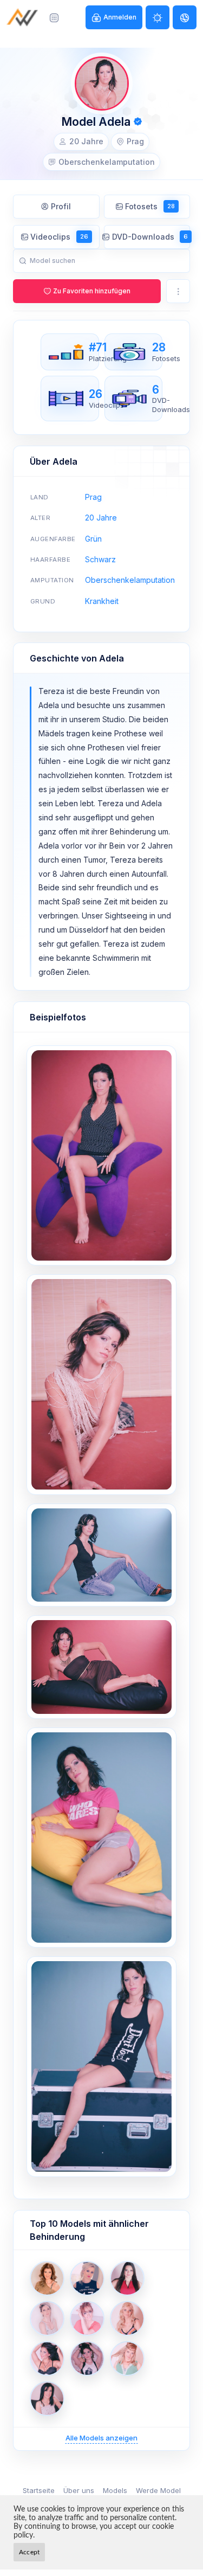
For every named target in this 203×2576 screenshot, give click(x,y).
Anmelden (120, 17)
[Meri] (47, 2318)
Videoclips (59, 237)
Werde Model (158, 2490)
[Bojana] (87, 2318)
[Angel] (87, 2278)
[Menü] (54, 17)
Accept (29, 2552)
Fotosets (150, 206)
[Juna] (127, 2359)
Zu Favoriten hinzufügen (92, 291)
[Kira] (87, 2359)
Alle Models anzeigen (101, 2438)
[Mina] (47, 2278)
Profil (61, 206)
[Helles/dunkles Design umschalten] (158, 17)
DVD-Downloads (150, 237)
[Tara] (127, 2318)
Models (115, 2490)
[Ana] (127, 2278)
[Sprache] (185, 17)
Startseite (39, 2490)
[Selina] (47, 2359)
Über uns (79, 2490)
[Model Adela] (101, 1155)
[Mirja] (47, 2399)
